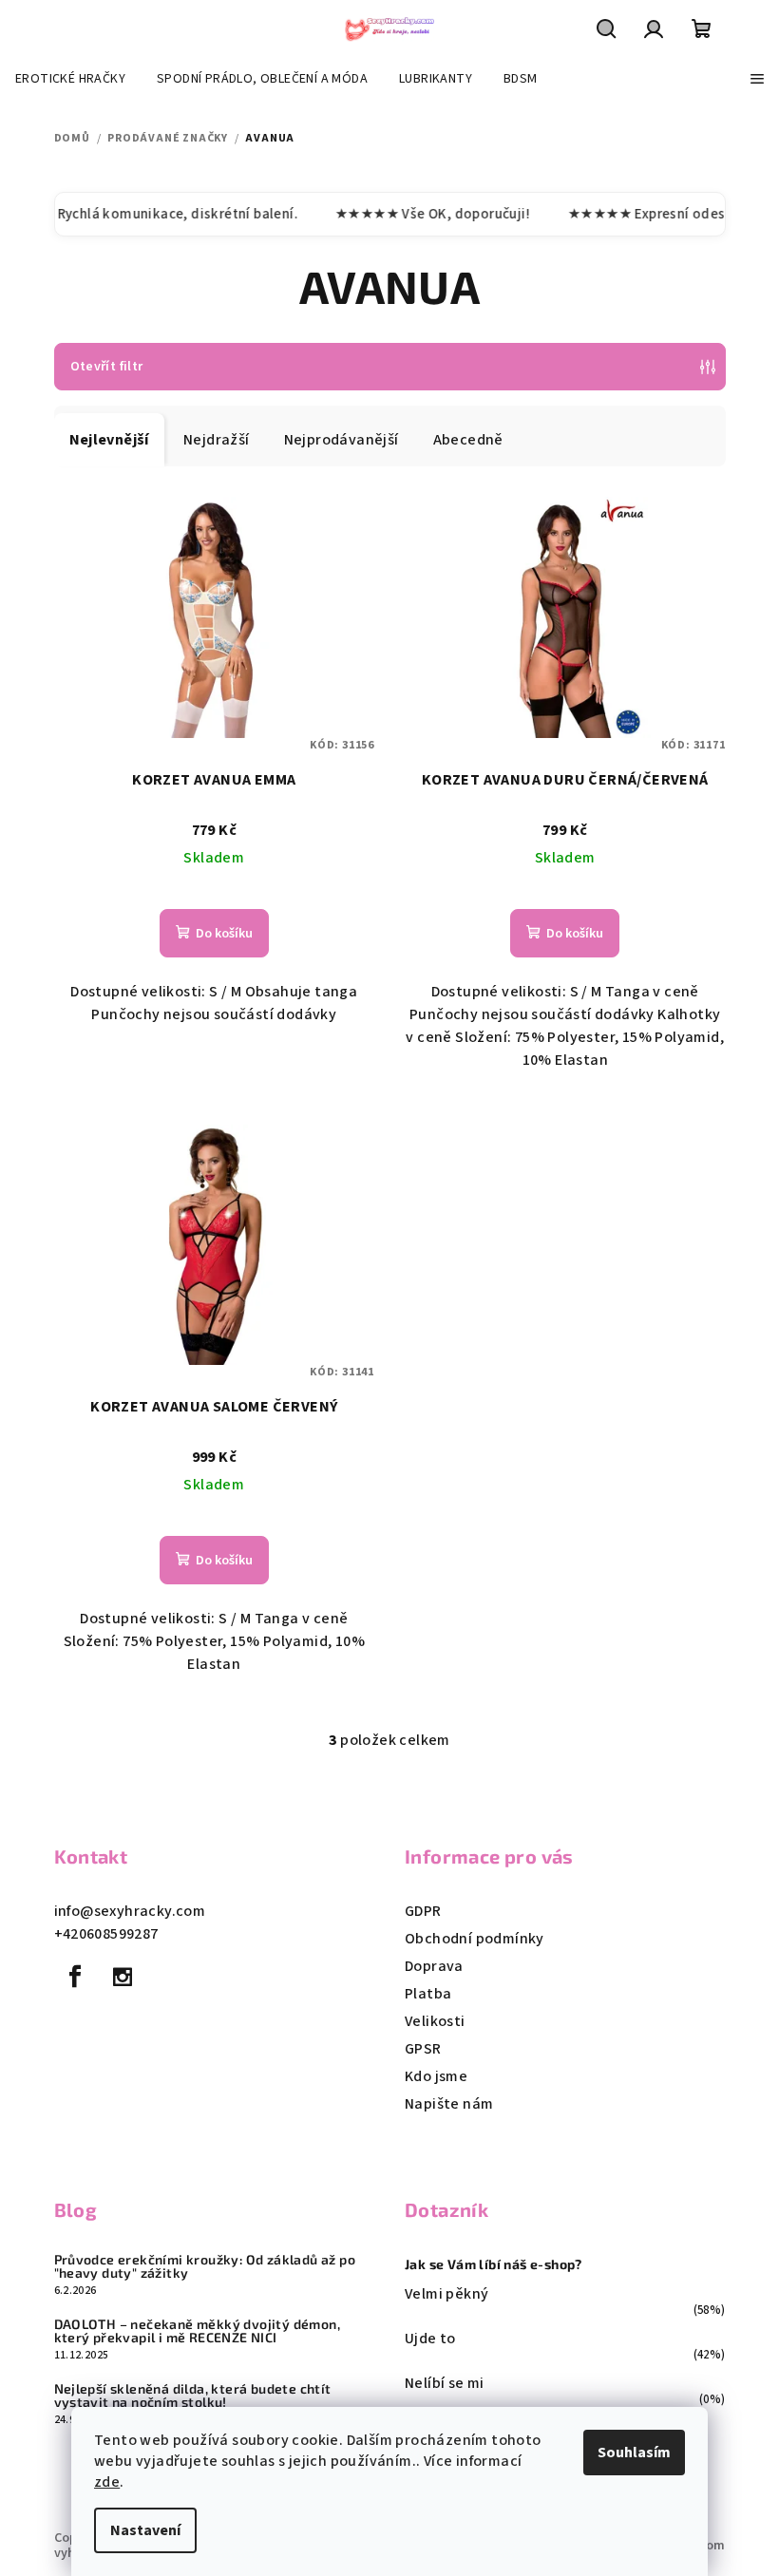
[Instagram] (123, 1977)
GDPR (423, 1911)
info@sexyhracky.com (130, 1911)
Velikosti (435, 2021)
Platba (428, 1994)
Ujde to (430, 2339)
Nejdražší (217, 440)
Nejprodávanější (342, 440)
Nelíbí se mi (445, 2383)
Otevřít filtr (107, 367)
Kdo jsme (436, 2076)
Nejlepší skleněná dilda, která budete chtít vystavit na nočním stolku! (193, 2396)
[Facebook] (76, 1977)
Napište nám (449, 2104)
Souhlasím (634, 2453)
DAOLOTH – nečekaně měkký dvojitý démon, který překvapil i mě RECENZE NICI (198, 2331)
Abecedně (468, 440)
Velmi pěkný (446, 2294)
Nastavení (145, 2530)
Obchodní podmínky (475, 1939)
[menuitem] (70, 79)
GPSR (423, 2049)
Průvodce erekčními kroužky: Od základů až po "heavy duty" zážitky (205, 2266)
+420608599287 (106, 1934)
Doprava (434, 1966)
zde (107, 2482)
